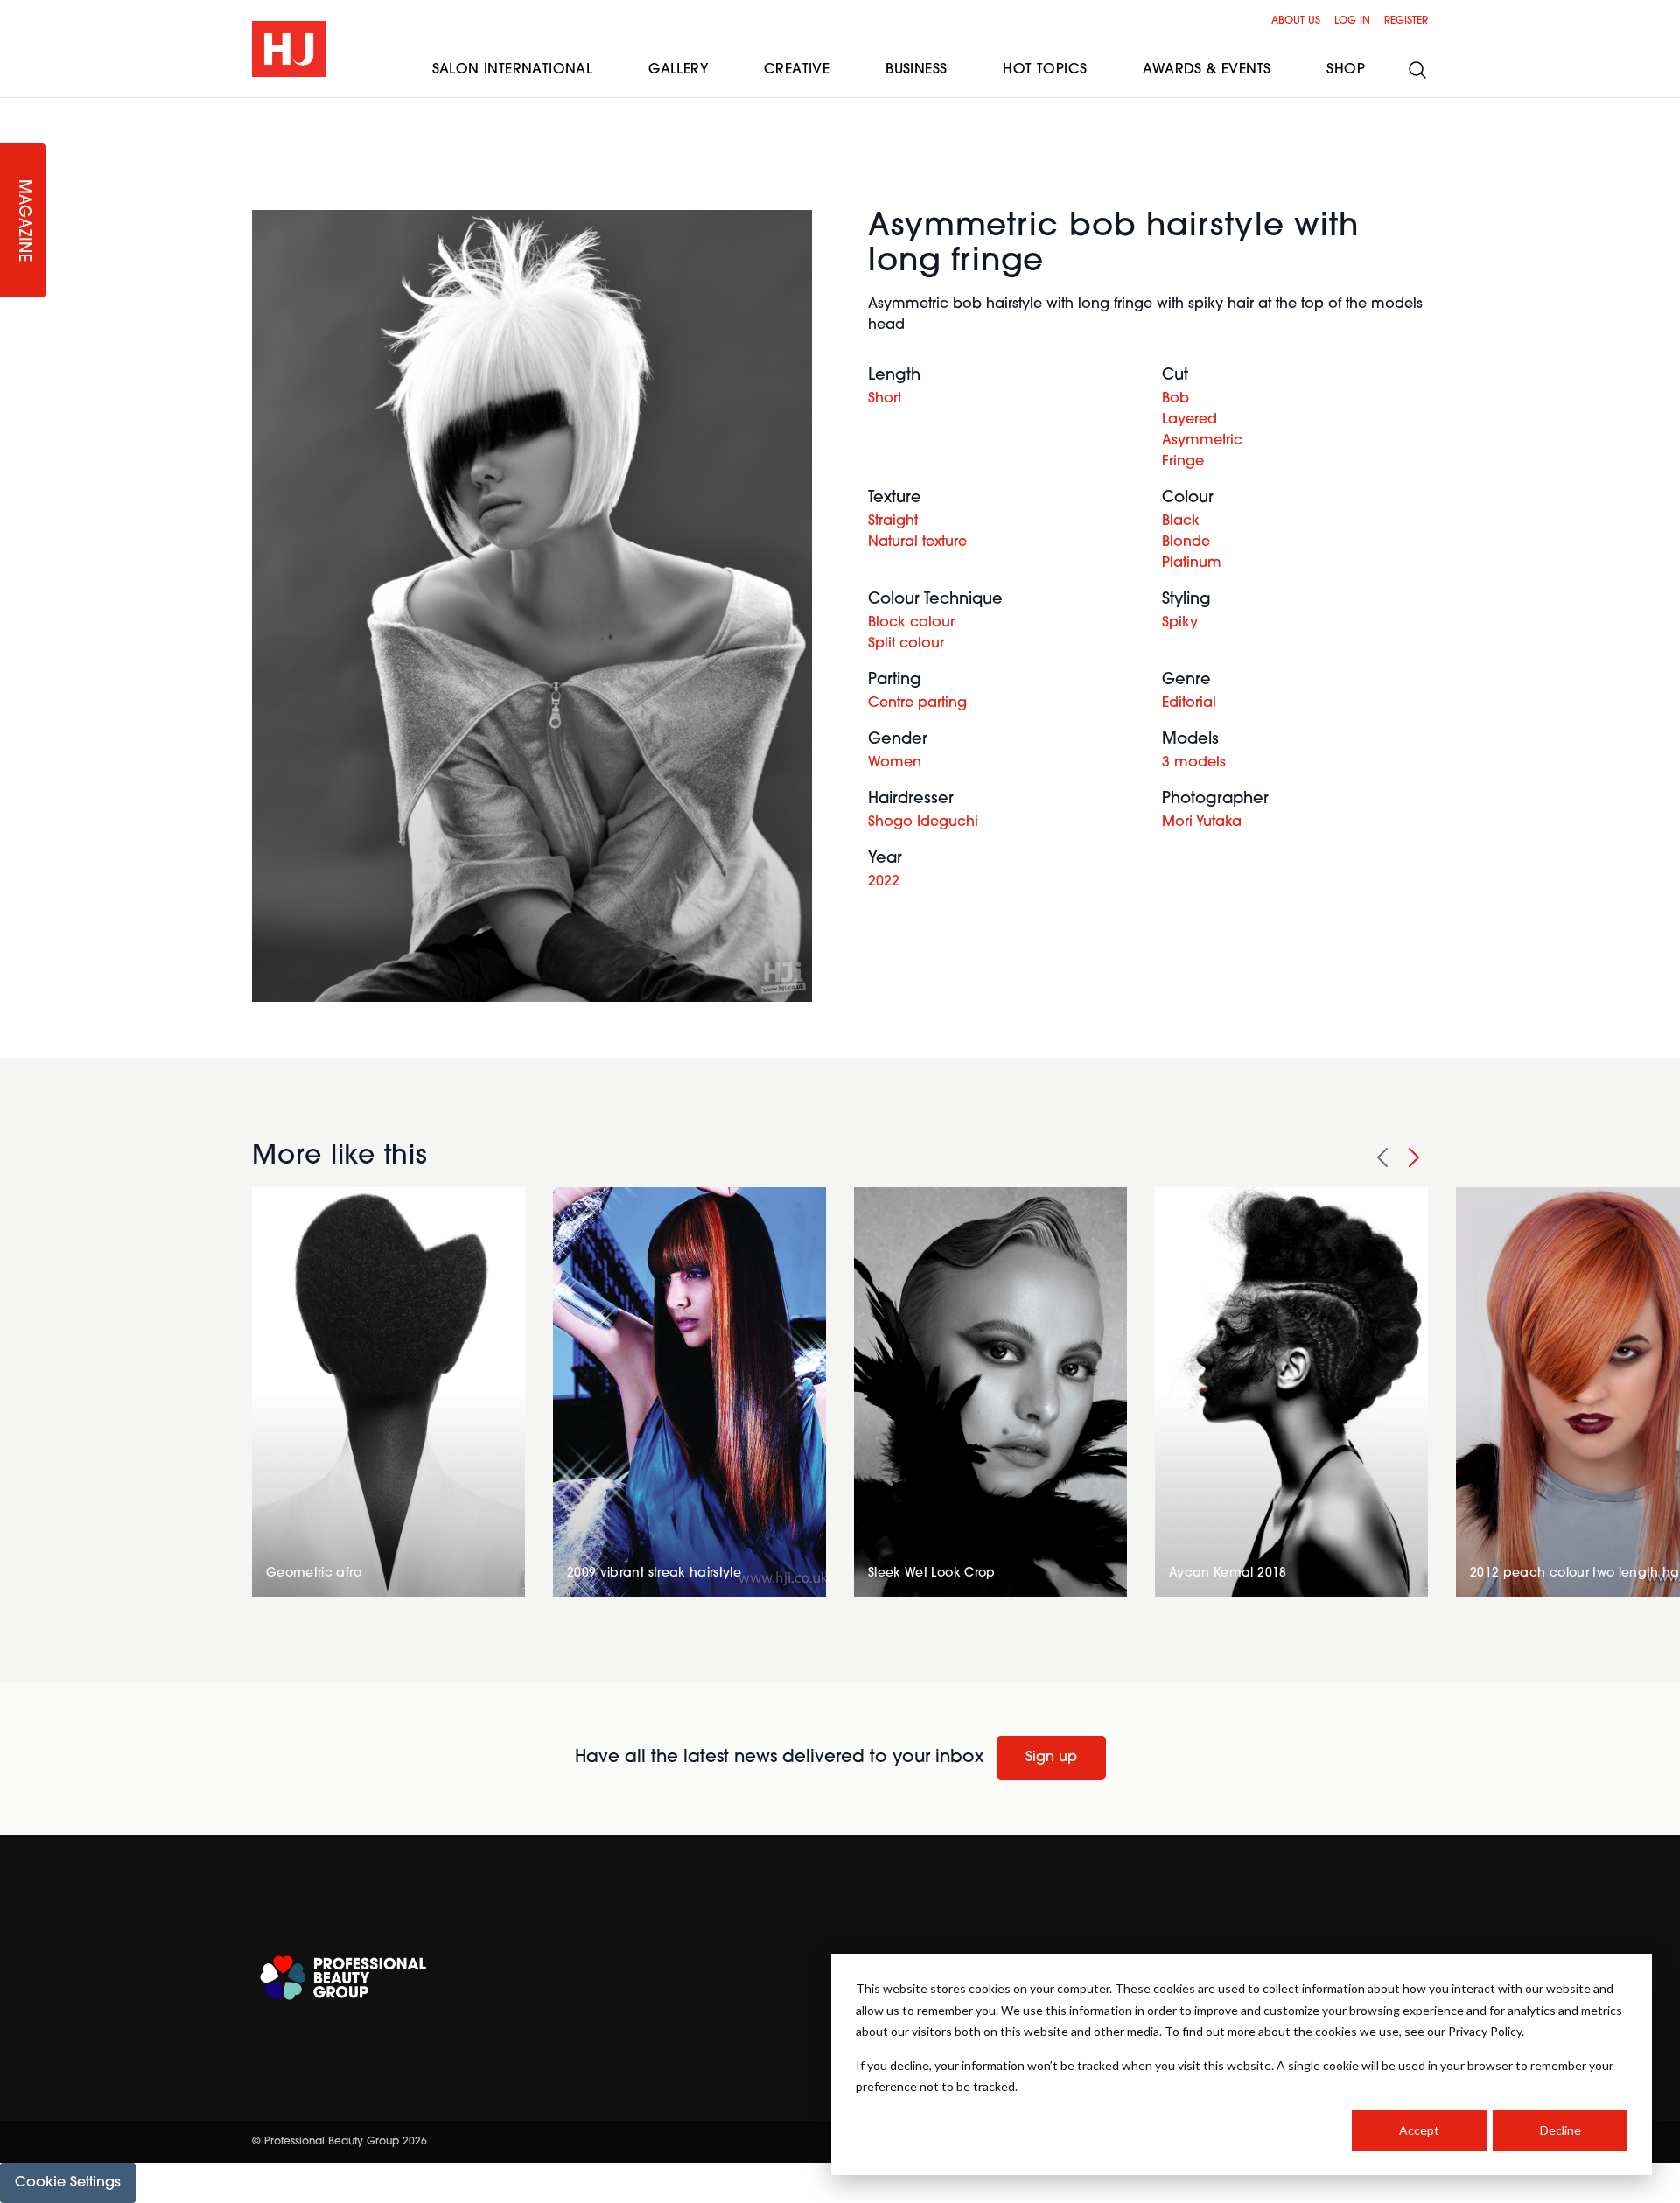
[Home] (289, 49)
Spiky (1180, 623)
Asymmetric (1202, 441)
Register (1406, 21)
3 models (1194, 763)
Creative (797, 70)
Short (885, 399)
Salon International (513, 70)
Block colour (911, 623)
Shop (1346, 70)
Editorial (1189, 703)
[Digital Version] (14, 108)
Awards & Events (1207, 70)
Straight (893, 521)
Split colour (906, 644)
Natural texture (917, 542)
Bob (1176, 399)
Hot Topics (1045, 70)
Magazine (23, 221)
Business (916, 70)
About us (1296, 21)
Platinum (1192, 563)
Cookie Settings (68, 2183)
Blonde (1186, 542)
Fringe (1183, 462)
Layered (1190, 420)
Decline (1561, 2130)
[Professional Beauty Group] (343, 1978)
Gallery (678, 70)
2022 (884, 882)
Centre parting (917, 703)
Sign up (1051, 1758)
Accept (1419, 2130)
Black (1181, 521)
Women (895, 763)
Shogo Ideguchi (923, 822)
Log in (1352, 21)
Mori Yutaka (1202, 822)
